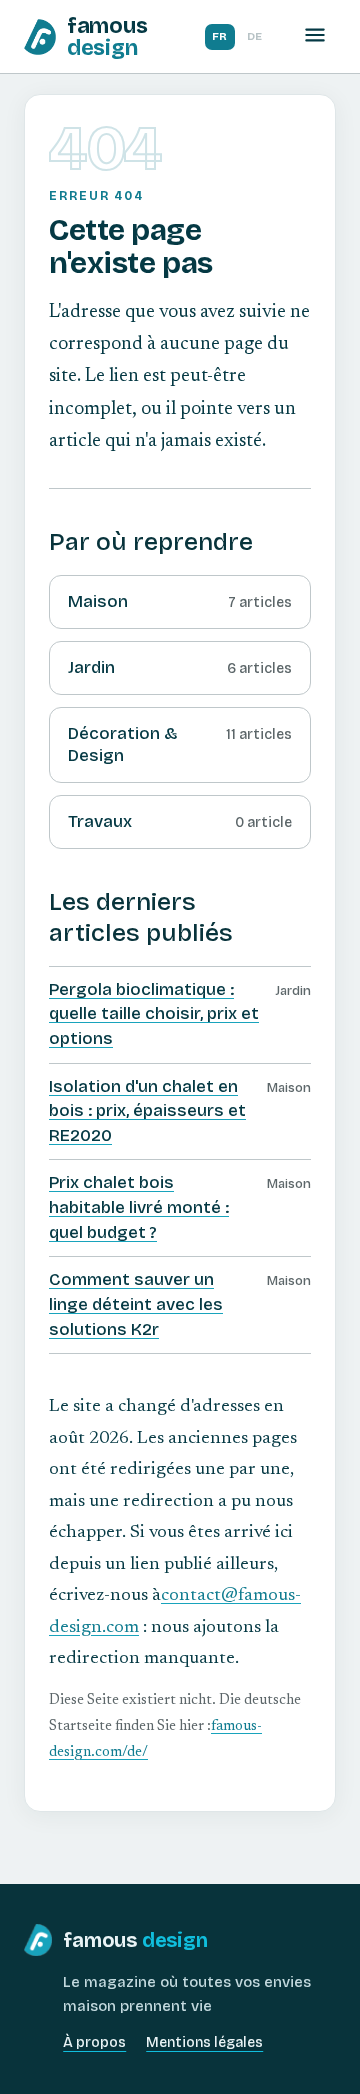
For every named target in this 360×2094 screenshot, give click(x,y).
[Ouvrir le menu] (315, 36)
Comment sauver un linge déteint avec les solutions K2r (136, 1304)
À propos (94, 2042)
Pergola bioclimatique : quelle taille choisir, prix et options (154, 1014)
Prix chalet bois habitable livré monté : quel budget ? (139, 1207)
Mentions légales (204, 2042)
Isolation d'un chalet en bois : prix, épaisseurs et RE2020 (147, 1111)
